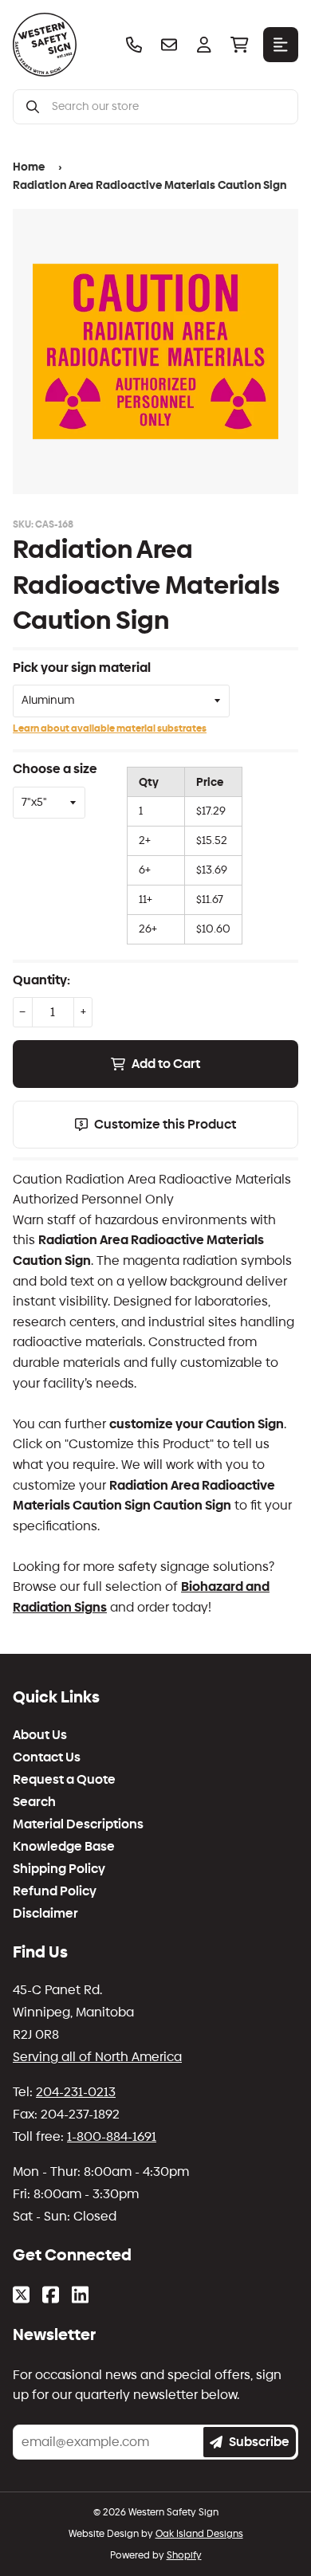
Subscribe (259, 2442)
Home (29, 167)
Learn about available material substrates (110, 728)
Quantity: (41, 980)
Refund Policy (55, 1891)
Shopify (184, 2555)
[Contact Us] (169, 45)
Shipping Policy (59, 1869)
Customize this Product (165, 1124)
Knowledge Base (64, 1847)
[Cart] (239, 45)
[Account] (204, 45)
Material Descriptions (78, 1824)
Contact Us (47, 1757)
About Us (40, 1735)
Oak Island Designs (199, 2534)
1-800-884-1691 (112, 2136)
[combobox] (168, 107)
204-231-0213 (76, 2092)
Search (34, 1802)
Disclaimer (45, 1914)
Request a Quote (64, 1780)
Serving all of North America (97, 2057)
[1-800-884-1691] (134, 45)
